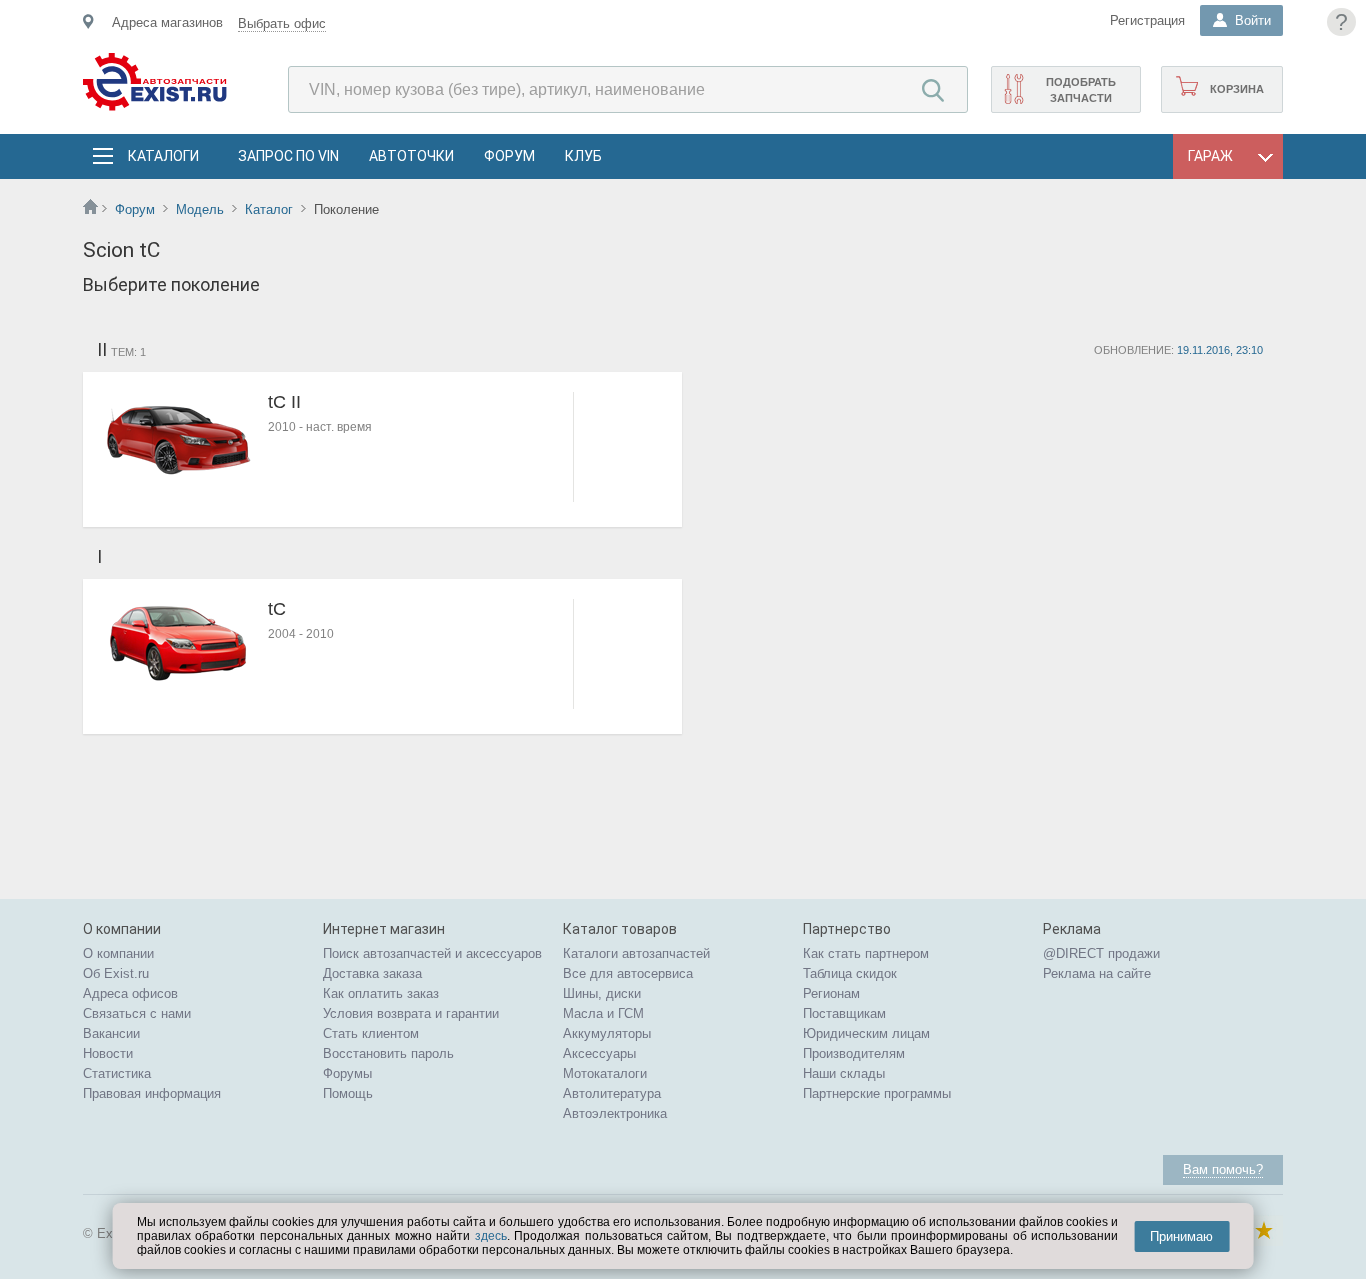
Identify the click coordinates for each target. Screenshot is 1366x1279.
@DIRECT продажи (1101, 953)
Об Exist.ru (116, 973)
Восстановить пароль (388, 1053)
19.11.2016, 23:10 (1220, 350)
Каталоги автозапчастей (636, 953)
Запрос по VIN (288, 156)
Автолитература (612, 1093)
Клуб (583, 156)
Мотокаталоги (605, 1073)
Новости (108, 1053)
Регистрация (1147, 20)
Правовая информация (152, 1093)
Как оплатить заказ (381, 993)
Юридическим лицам (866, 1033)
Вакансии (111, 1033)
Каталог (269, 209)
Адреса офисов (130, 993)
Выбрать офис (282, 23)
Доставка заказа (372, 973)
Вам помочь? (1223, 1169)
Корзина (1237, 89)
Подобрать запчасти (1081, 90)
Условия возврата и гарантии (411, 1013)
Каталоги (163, 156)
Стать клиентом (371, 1033)
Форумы (347, 1073)
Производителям (854, 1053)
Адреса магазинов (167, 22)
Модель (200, 209)
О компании (118, 953)
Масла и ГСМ (603, 1013)
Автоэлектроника (615, 1113)
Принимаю (1181, 1236)
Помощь (348, 1093)
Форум (509, 156)
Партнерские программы (877, 1093)
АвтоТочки (411, 156)
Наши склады (844, 1073)
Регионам (831, 993)
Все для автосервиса (628, 973)
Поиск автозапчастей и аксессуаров (432, 953)
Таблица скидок (850, 973)
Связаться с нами (137, 1013)
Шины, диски (602, 993)
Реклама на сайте (1097, 973)
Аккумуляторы (607, 1033)
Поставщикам (844, 1013)
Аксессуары (599, 1053)
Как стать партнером (866, 953)
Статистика (117, 1073)
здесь (491, 1236)
